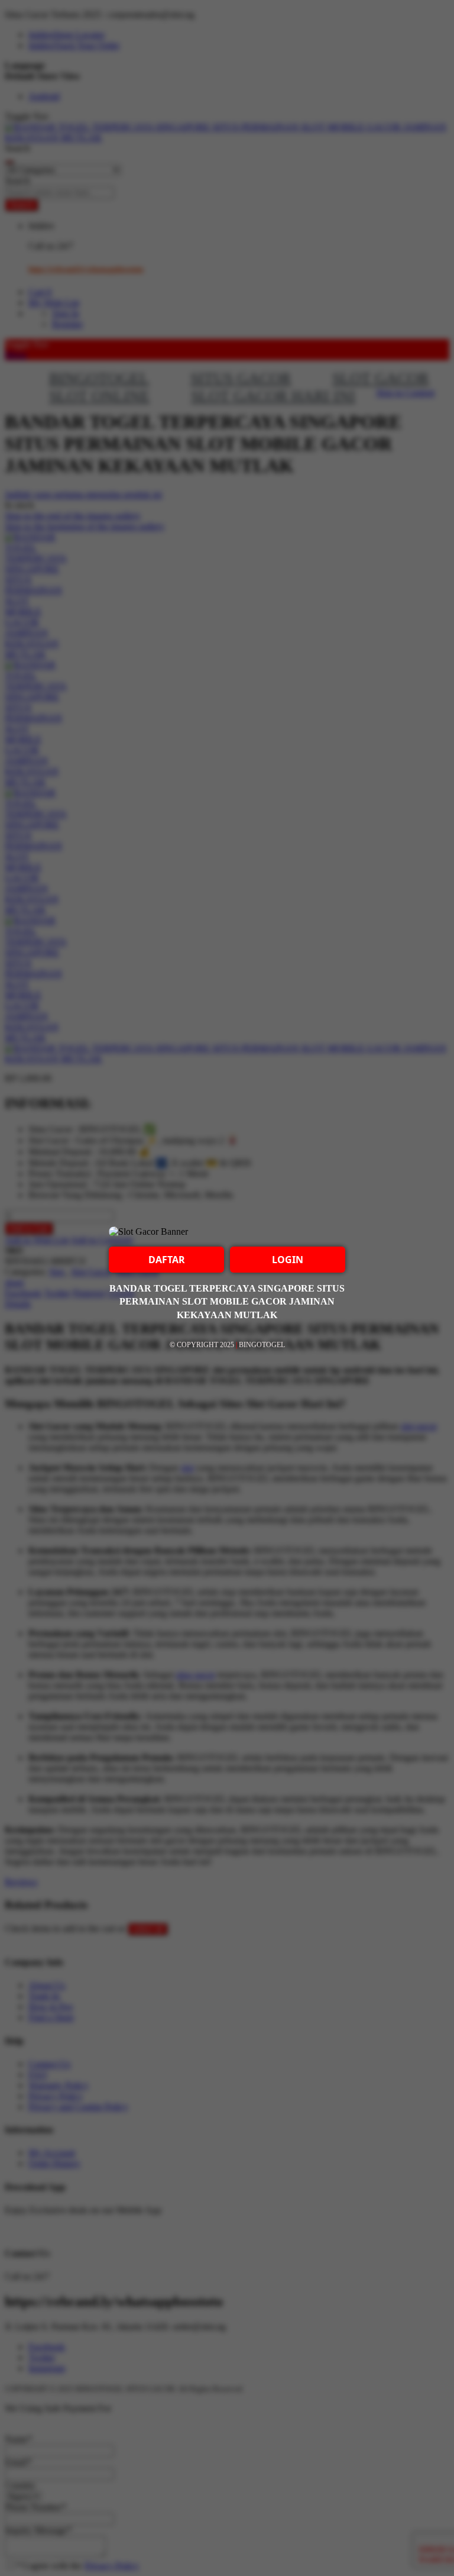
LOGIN (288, 1260)
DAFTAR (167, 1260)
